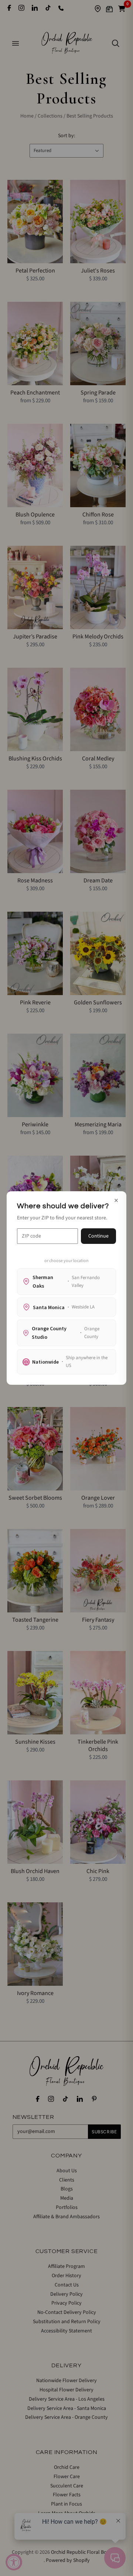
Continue (98, 1236)
